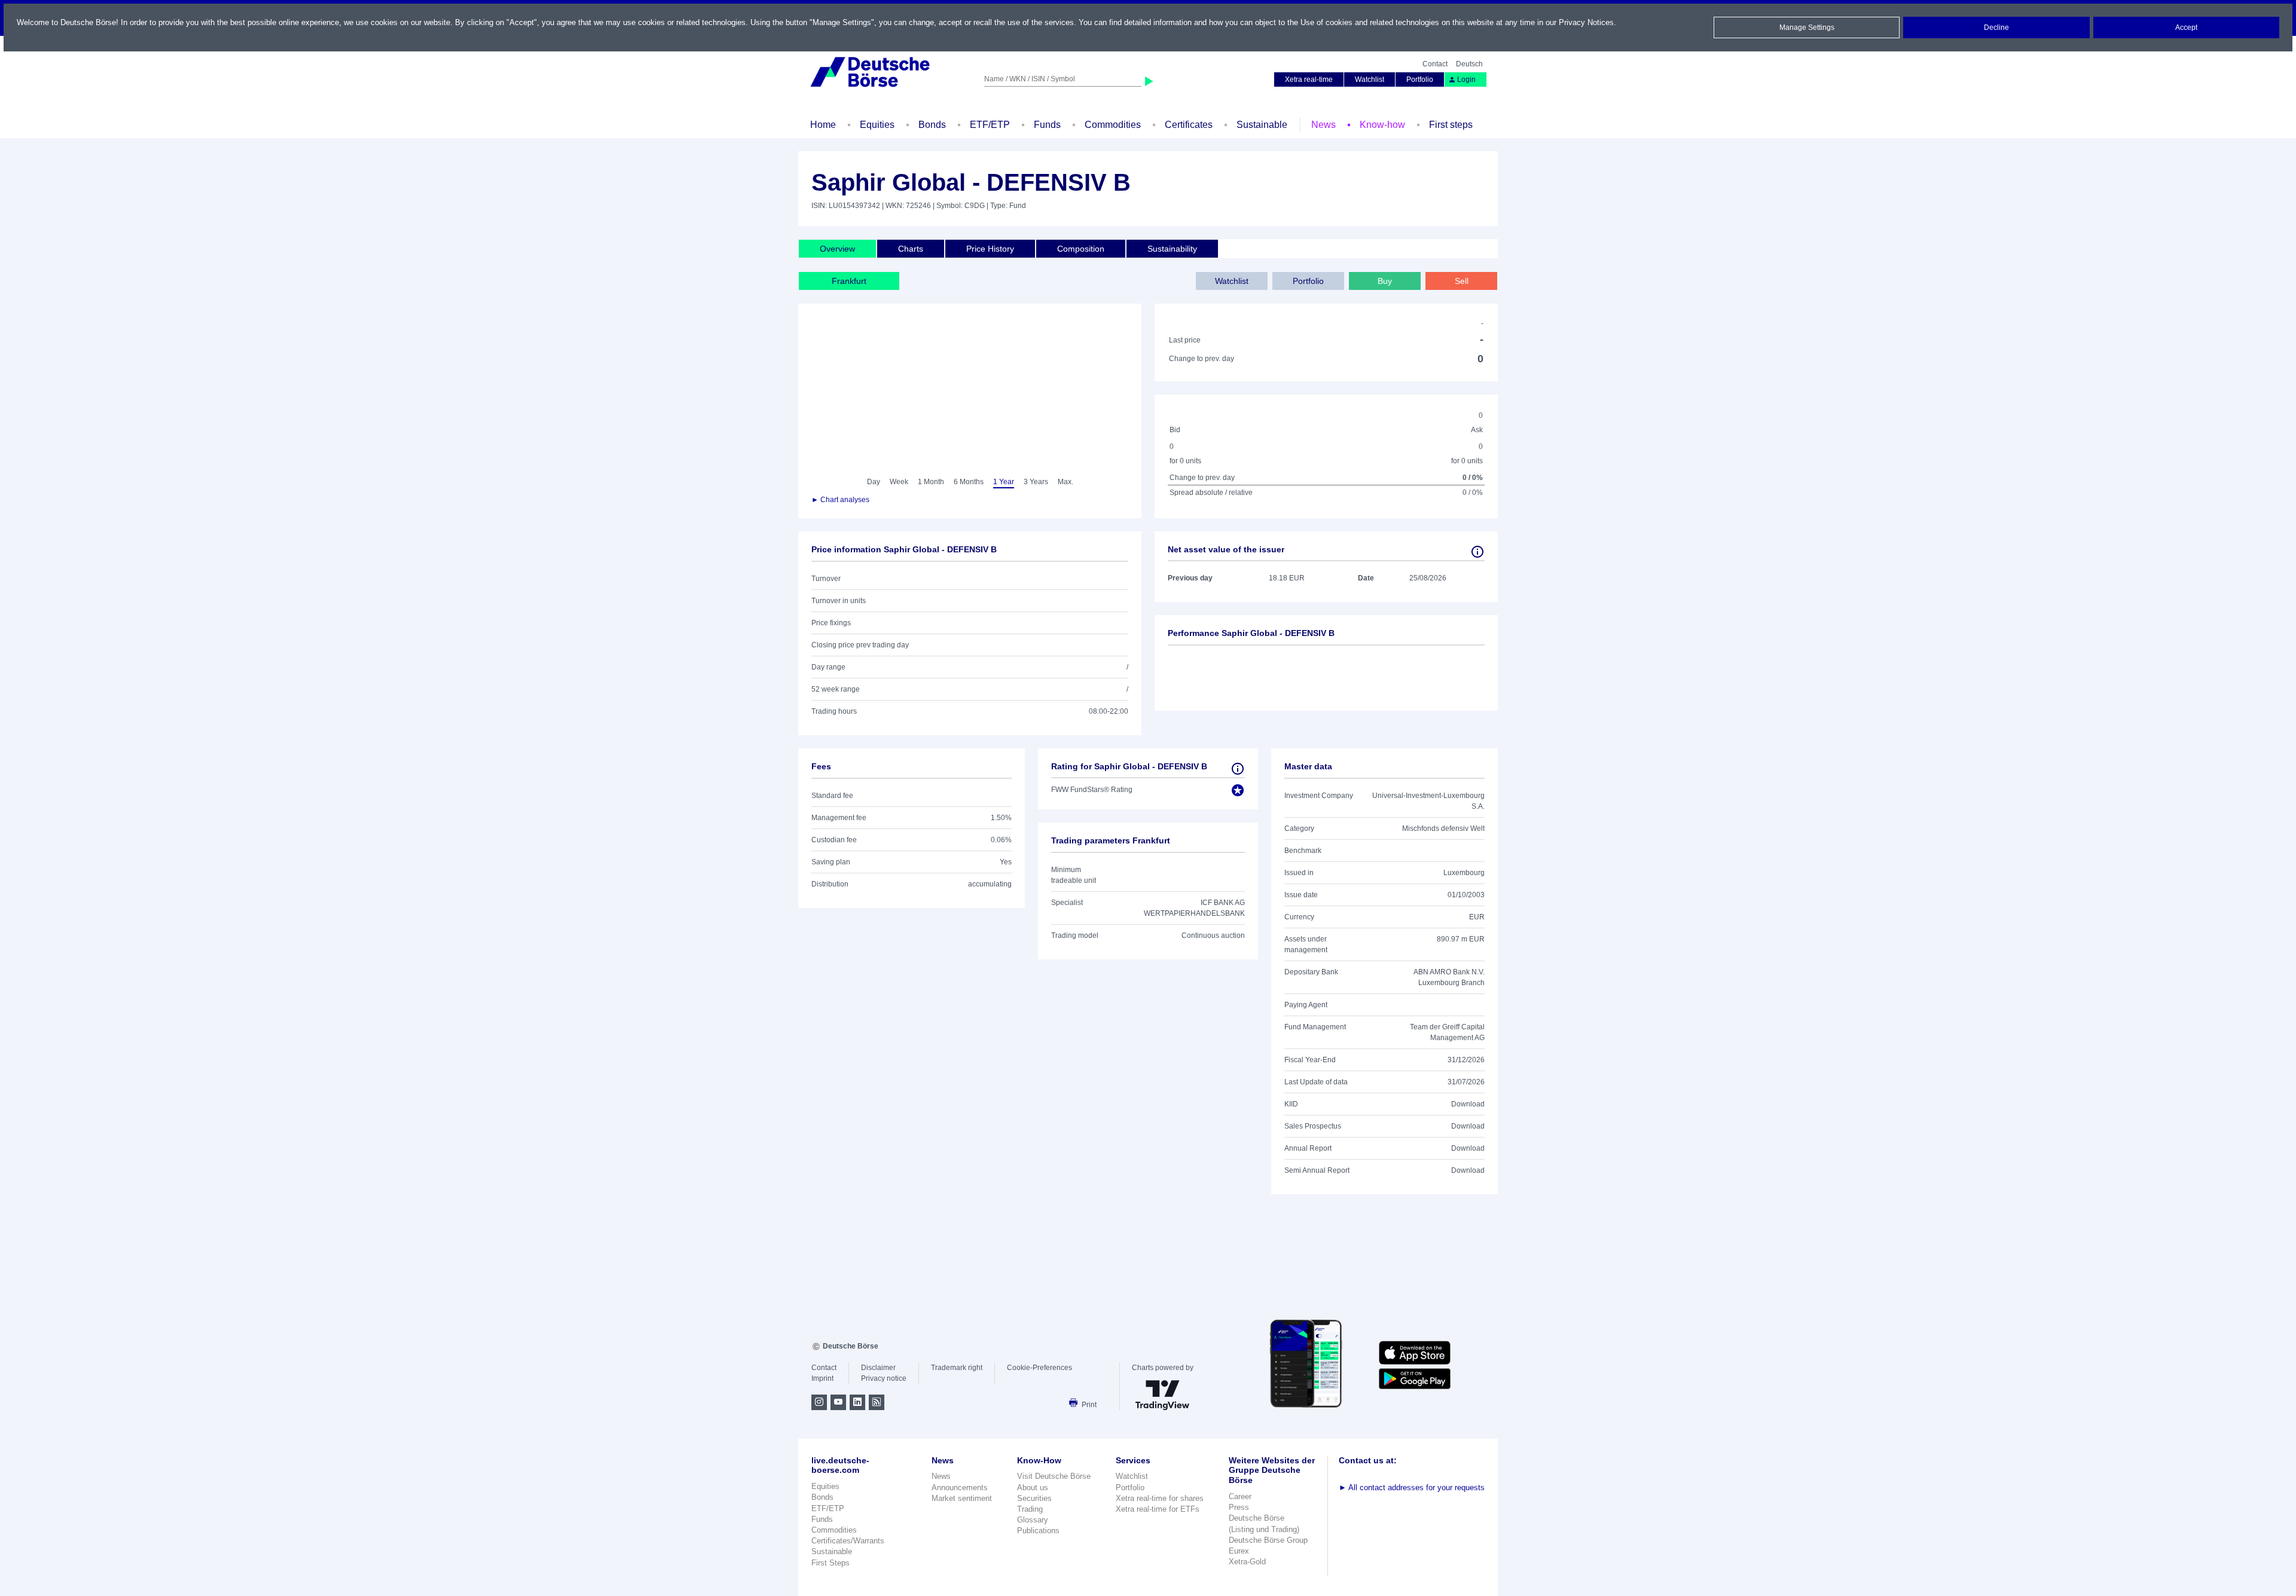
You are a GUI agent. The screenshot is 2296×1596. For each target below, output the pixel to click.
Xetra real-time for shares (1160, 1498)
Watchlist (1370, 80)
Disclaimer (878, 1368)
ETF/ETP (990, 125)
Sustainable (1262, 125)
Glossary (1033, 1520)
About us (1033, 1488)
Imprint (822, 1378)
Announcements (960, 1488)
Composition (1081, 249)
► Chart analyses (840, 500)
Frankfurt (849, 281)
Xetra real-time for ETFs (1158, 1509)
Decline (1996, 27)
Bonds (932, 125)
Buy (1385, 281)
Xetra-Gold (1247, 1562)
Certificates (1189, 125)
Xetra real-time (1309, 80)
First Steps (831, 1563)
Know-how (1382, 125)
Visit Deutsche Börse (1054, 1476)
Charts (911, 249)
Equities (877, 125)
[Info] (1477, 552)
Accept (2186, 27)
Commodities (1113, 125)
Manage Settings (1807, 27)
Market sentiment (962, 1498)
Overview (837, 249)
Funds (1047, 125)
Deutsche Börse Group (1268, 1540)
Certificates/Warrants (848, 1541)
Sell (1462, 281)
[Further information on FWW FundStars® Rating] (1238, 769)
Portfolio (1420, 80)
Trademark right (957, 1368)
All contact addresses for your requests (1412, 1488)
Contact (1435, 64)
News (1323, 125)
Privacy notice (884, 1378)
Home (823, 125)
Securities (1034, 1498)
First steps (1451, 125)
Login (1466, 80)
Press (1239, 1507)
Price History (990, 249)
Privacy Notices (1586, 22)
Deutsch (1469, 64)
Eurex (1239, 1551)
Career (1240, 1496)
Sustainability (1172, 249)
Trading (1030, 1509)
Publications (1038, 1531)
